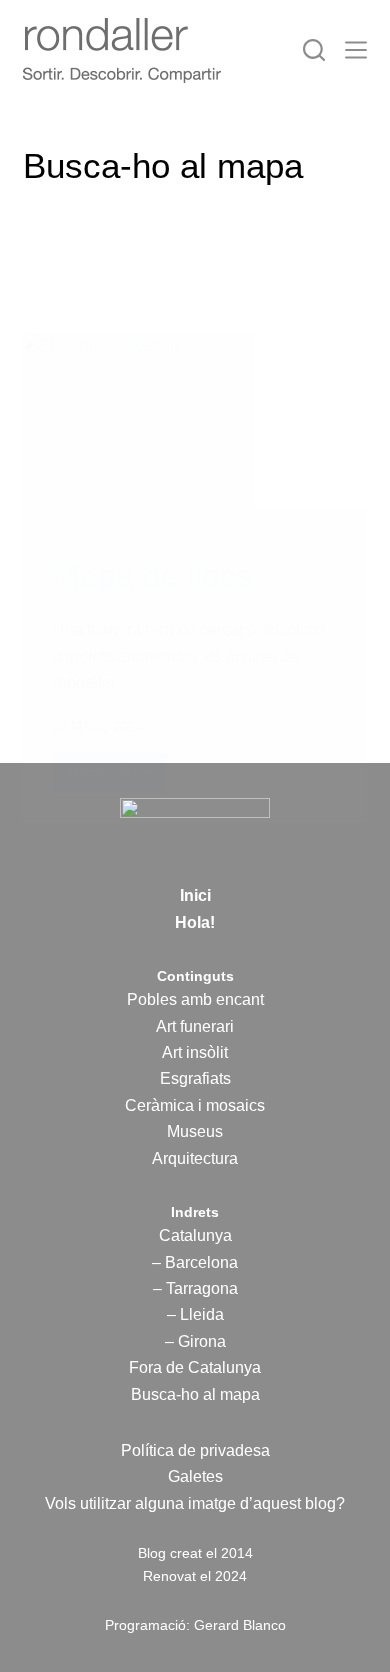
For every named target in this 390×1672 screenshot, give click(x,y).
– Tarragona (195, 1288)
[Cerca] (314, 50)
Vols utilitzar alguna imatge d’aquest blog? (195, 1503)
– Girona (195, 1341)
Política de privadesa (195, 1450)
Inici (195, 895)
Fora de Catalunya (195, 1367)
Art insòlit (195, 1052)
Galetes (195, 1476)
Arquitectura (195, 1158)
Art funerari (195, 1026)
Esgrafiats (195, 1078)
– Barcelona (195, 1262)
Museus (195, 1131)
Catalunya (195, 1235)
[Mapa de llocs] (194, 429)
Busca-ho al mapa (195, 1394)
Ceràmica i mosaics (195, 1105)
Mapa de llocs (152, 576)
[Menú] (356, 50)
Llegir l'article (110, 777)
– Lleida (195, 1314)
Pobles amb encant (195, 999)
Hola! (195, 922)
